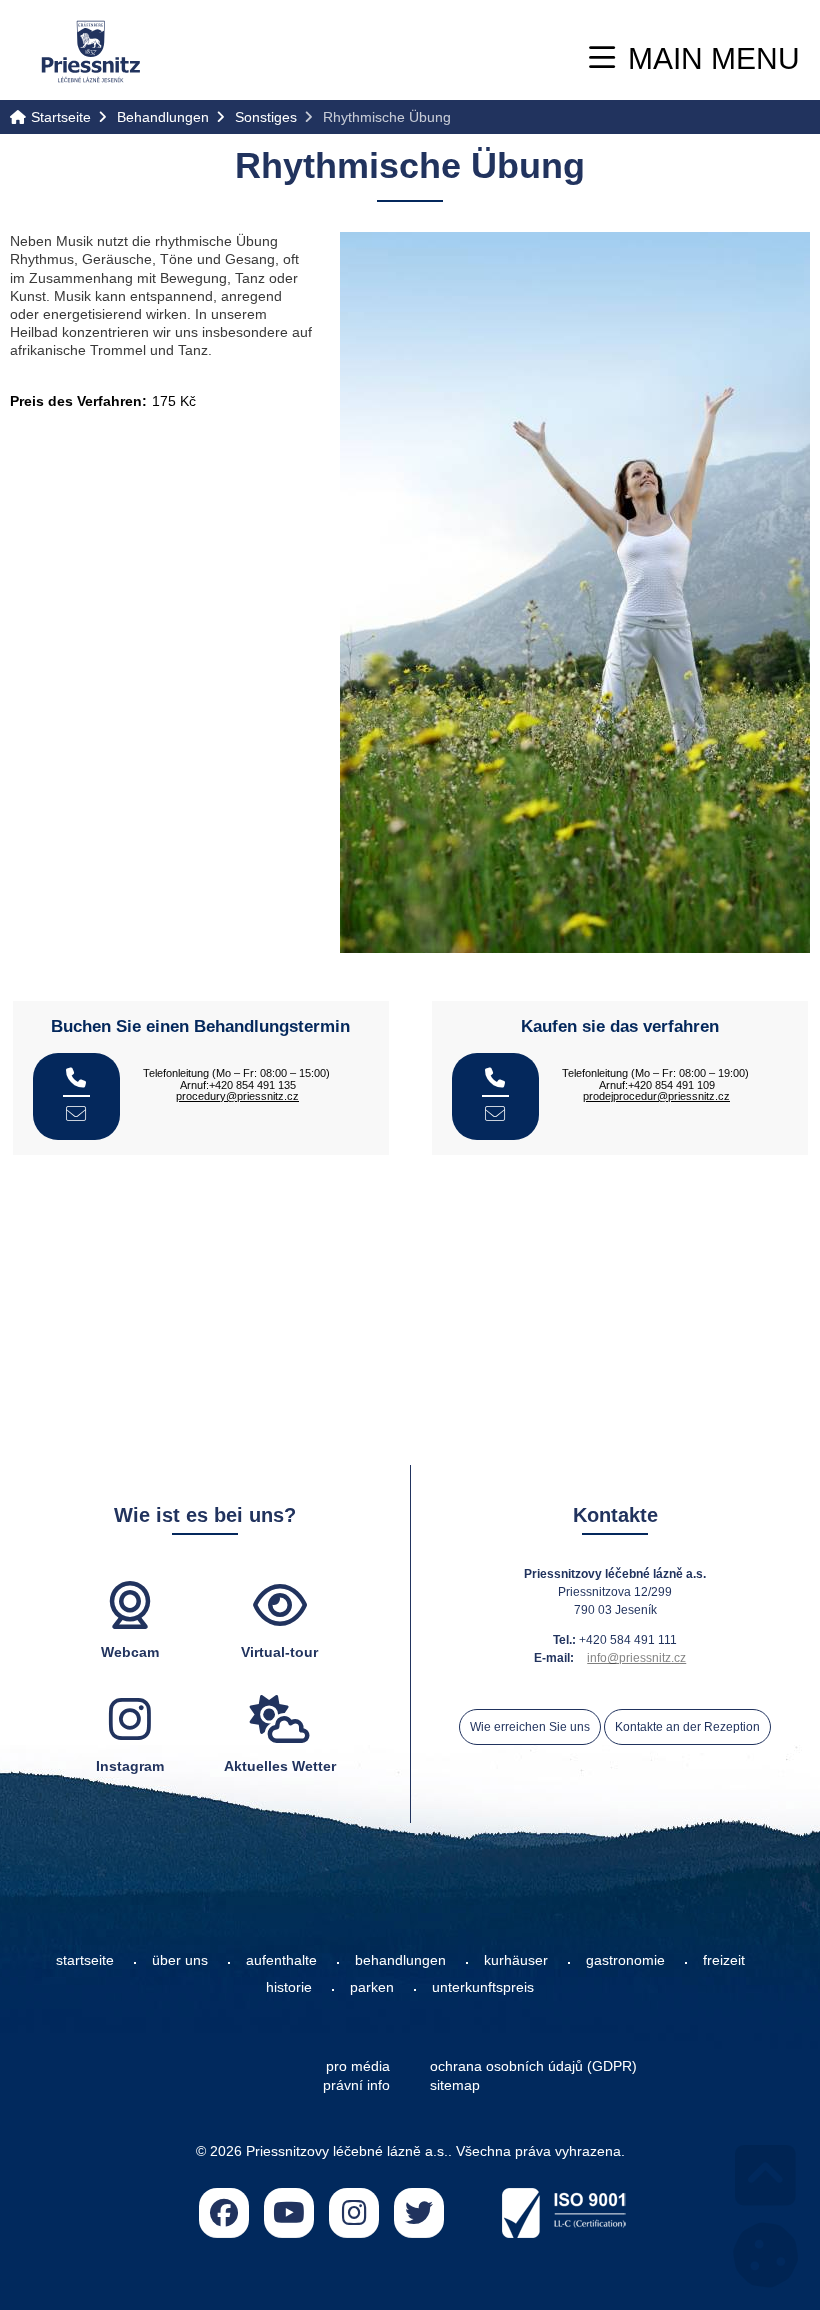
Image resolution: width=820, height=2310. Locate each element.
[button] (694, 58)
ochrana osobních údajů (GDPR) (533, 2066)
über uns (180, 1960)
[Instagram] (354, 2213)
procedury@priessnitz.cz (237, 1096)
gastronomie (625, 1960)
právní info (356, 2085)
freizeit (724, 1960)
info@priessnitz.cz (636, 1658)
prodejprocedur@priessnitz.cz (656, 1096)
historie (289, 1987)
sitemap (455, 2085)
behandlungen (400, 1960)
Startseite (91, 51)
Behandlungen (163, 117)
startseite (85, 1960)
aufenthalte (281, 1960)
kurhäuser (516, 1960)
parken (372, 1987)
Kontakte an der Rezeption (687, 1727)
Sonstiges (266, 117)
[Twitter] (419, 2213)
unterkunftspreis (483, 1987)
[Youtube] (289, 2213)
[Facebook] (224, 2213)
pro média (358, 2066)
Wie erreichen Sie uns (530, 1727)
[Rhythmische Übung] (575, 592)
